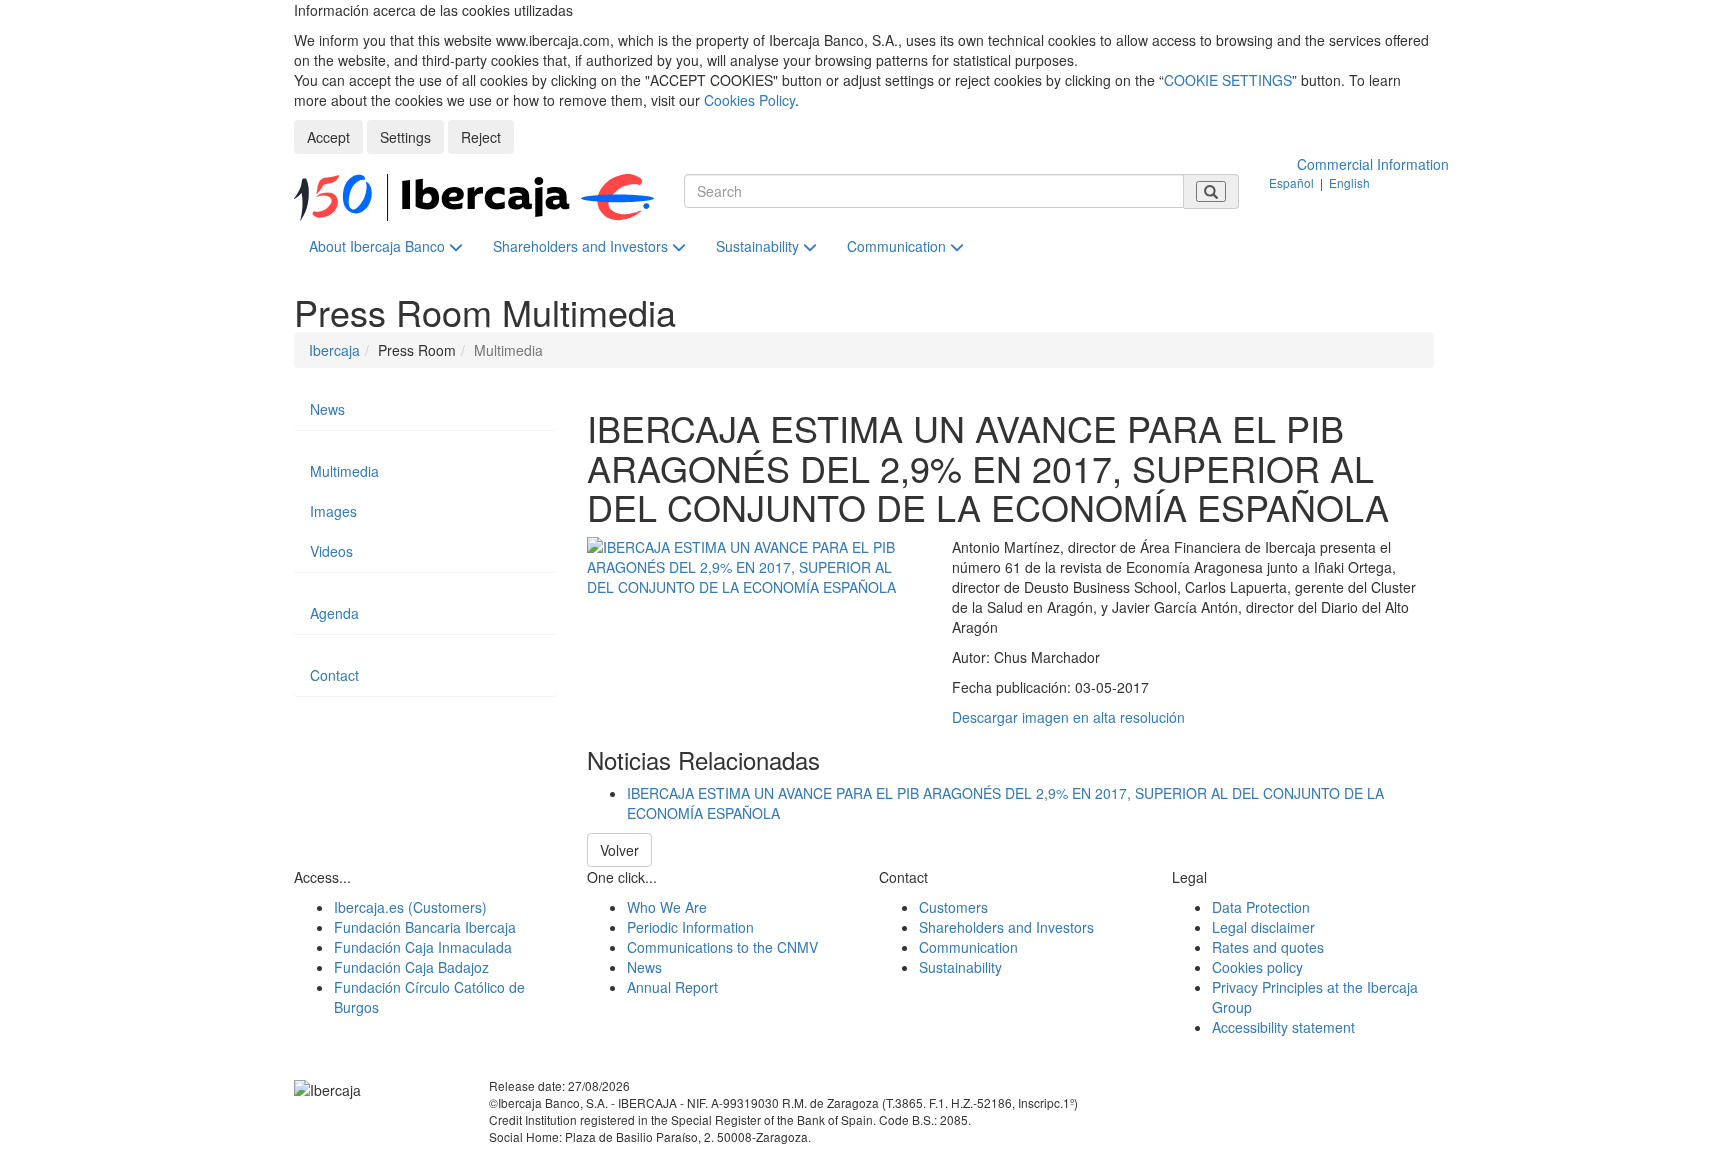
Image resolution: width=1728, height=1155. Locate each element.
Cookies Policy (749, 100)
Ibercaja (334, 350)
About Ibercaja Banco (379, 246)
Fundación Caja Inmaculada (423, 947)
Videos (331, 551)
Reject (481, 137)
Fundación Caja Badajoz (411, 967)
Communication (898, 246)
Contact (334, 675)
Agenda (334, 613)
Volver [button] (619, 850)
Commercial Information (1373, 164)
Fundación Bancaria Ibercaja (425, 927)
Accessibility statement (1283, 1027)
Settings (405, 137)
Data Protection (1261, 907)
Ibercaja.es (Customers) (410, 907)
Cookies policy (1257, 967)
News (327, 409)
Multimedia (344, 471)
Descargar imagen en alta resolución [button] (1068, 717)
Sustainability (759, 246)
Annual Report (672, 987)
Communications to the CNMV (722, 947)
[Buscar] (1211, 191)
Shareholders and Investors (582, 246)
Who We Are (667, 907)
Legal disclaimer (1263, 927)
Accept (328, 137)
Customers (953, 907)
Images (333, 511)
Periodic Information (690, 927)
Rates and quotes (1268, 947)
